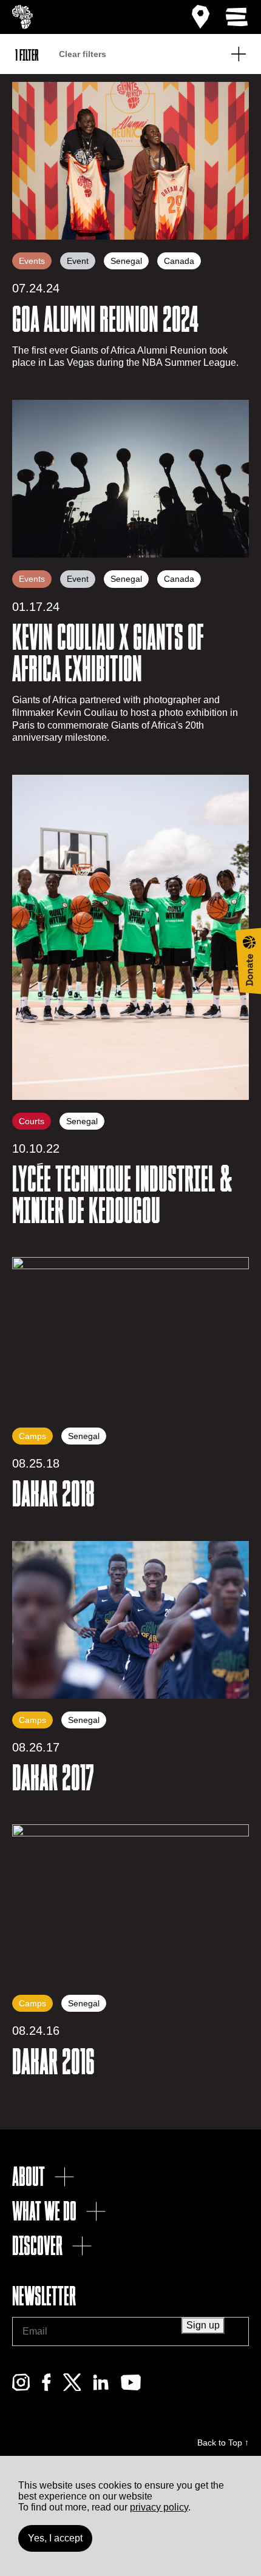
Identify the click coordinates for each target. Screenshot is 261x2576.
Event (78, 261)
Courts (32, 1121)
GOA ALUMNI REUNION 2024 (105, 320)
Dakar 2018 (53, 1494)
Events (32, 261)
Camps (32, 1436)
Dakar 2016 (53, 2062)
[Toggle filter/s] (239, 54)
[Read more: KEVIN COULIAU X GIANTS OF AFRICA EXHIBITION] (130, 479)
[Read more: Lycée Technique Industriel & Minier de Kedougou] (130, 937)
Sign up (203, 2325)
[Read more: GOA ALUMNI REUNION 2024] (130, 161)
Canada (179, 261)
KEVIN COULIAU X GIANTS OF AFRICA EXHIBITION (108, 653)
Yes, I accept (55, 2538)
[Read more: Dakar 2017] (130, 1620)
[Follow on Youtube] (131, 2388)
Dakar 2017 (53, 1778)
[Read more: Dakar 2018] (130, 1336)
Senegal (126, 261)
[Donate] (248, 961)
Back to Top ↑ (223, 2443)
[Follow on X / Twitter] (72, 2388)
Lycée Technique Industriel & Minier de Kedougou (122, 1195)
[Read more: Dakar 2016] (130, 1903)
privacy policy (159, 2507)
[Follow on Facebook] (46, 2388)
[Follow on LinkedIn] (101, 2388)
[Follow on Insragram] (21, 2388)
